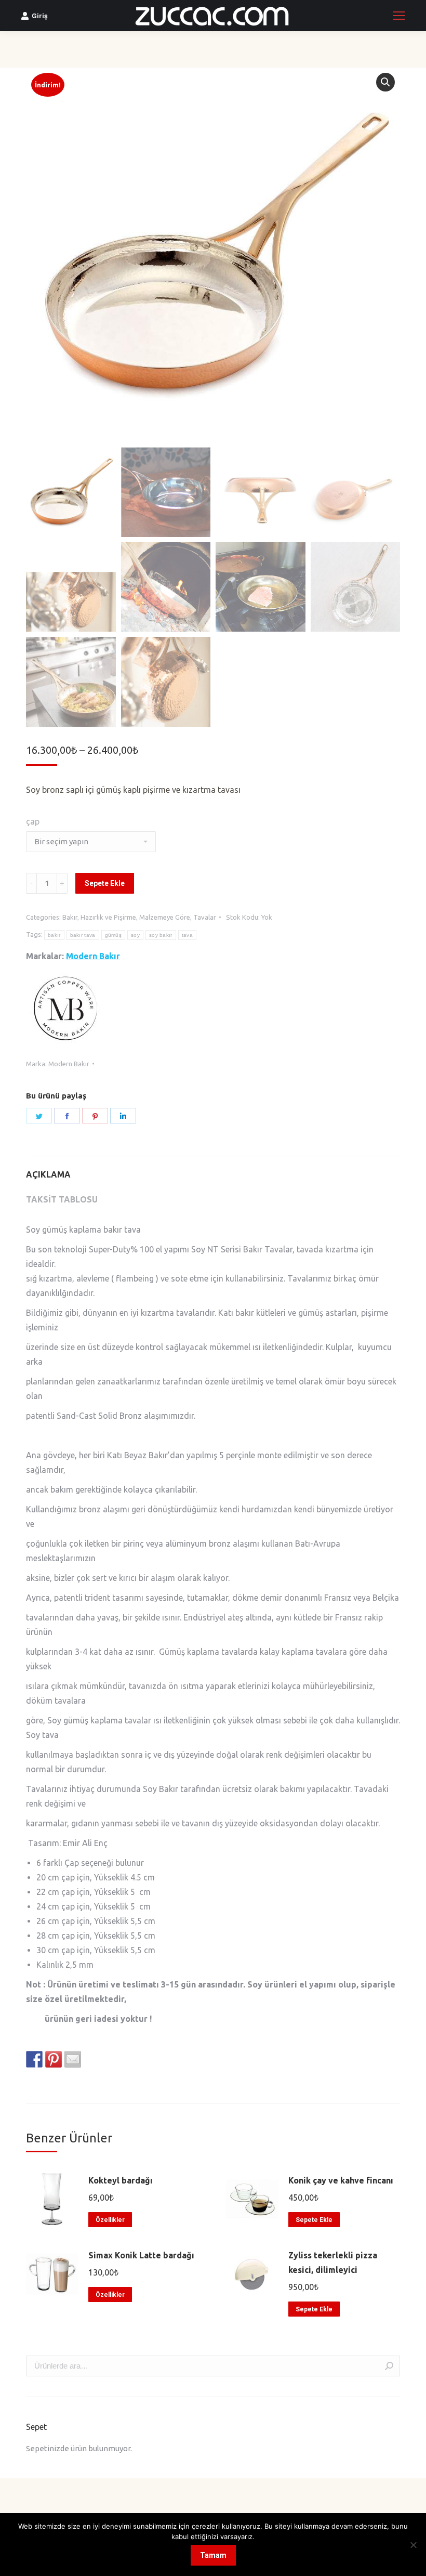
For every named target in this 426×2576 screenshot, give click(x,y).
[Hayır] (413, 2545)
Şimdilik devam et (213, 1335)
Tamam (213, 2555)
